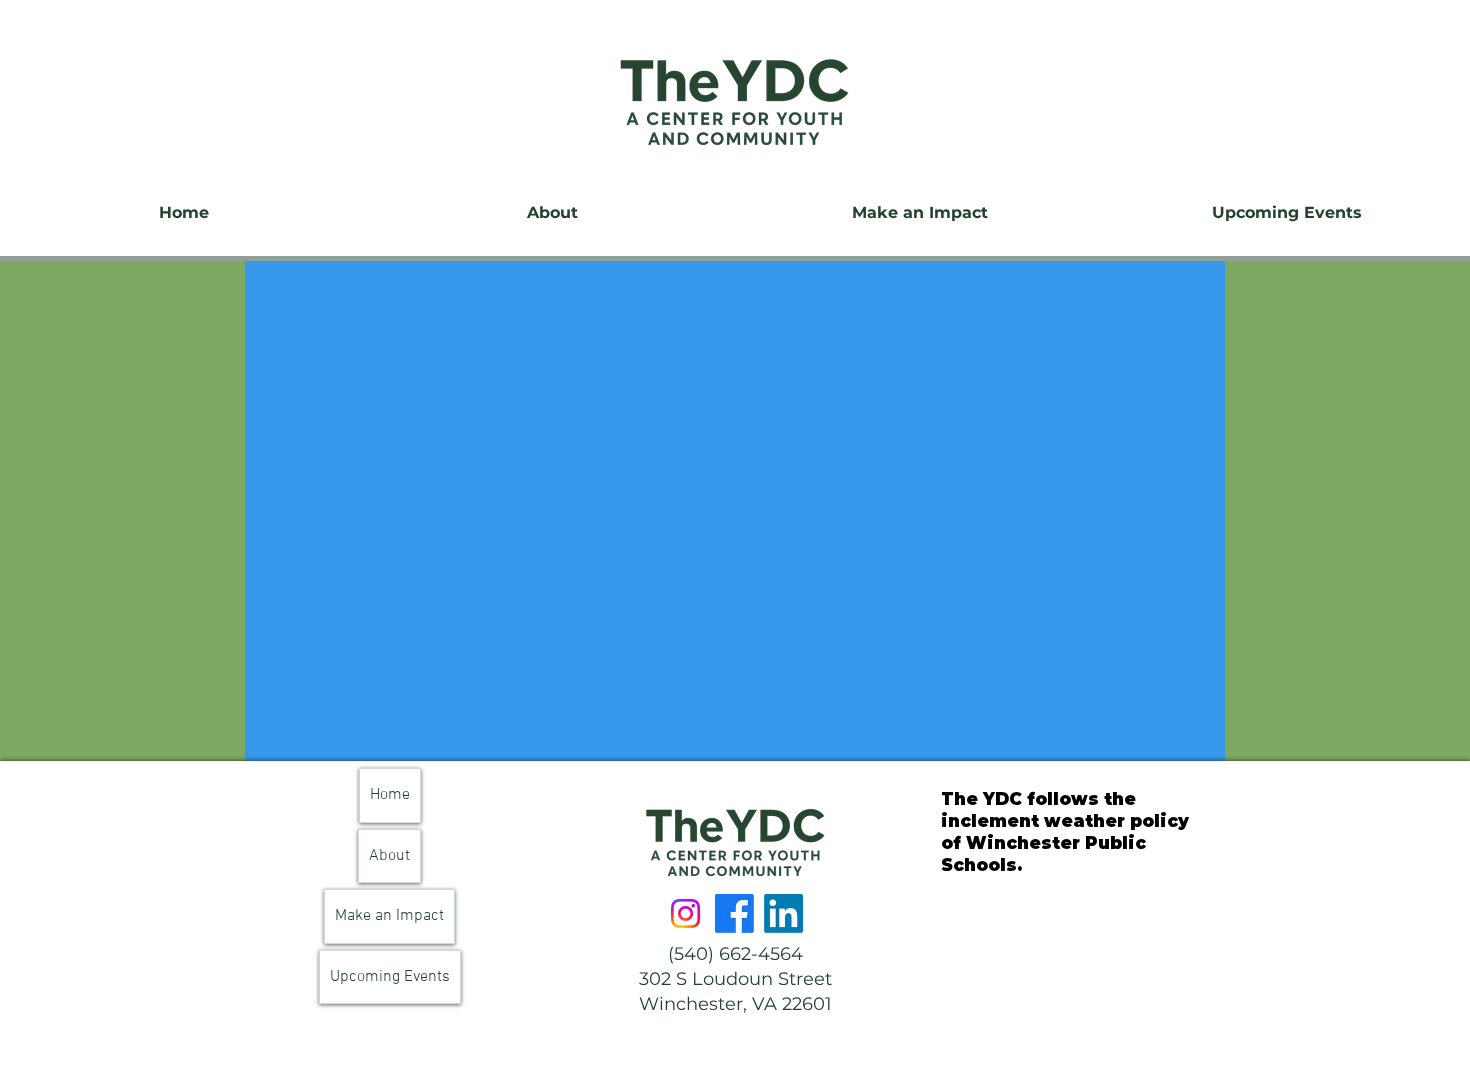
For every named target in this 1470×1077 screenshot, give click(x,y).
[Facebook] (734, 913)
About (389, 856)
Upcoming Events (390, 977)
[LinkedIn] (783, 913)
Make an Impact (389, 916)
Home (390, 795)
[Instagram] (685, 913)
